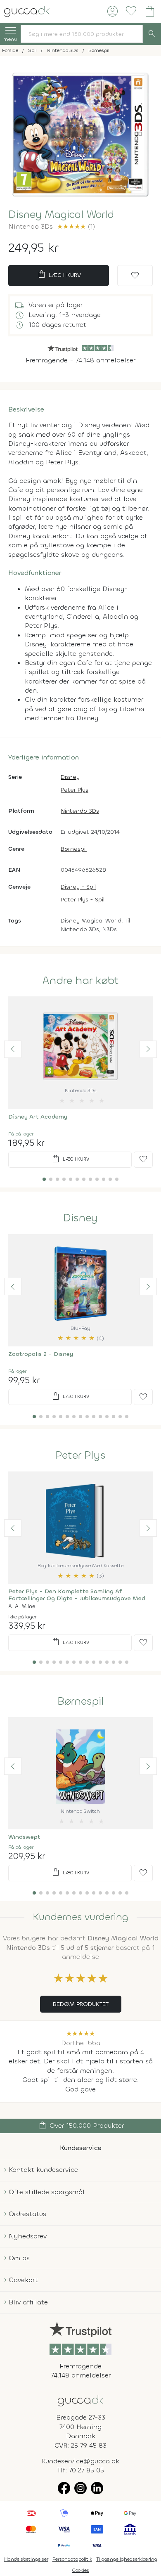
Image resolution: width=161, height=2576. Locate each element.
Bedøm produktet (81, 2004)
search (152, 34)
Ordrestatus (27, 2214)
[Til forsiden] (27, 11)
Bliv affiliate (28, 2302)
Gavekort (23, 2280)
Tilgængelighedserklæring (127, 2559)
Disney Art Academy (38, 1117)
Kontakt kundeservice (43, 2170)
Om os (19, 2258)
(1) (76, 226)
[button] (13, 1049)
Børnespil (74, 849)
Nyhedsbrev (28, 2236)
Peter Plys (75, 790)
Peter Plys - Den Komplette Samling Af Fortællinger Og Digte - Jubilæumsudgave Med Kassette (77, 1595)
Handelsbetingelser (26, 2559)
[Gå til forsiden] (80, 2400)
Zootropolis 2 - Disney (41, 1354)
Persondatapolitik (72, 2559)
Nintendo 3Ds (80, 811)
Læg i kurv (59, 274)
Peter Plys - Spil (83, 900)
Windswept (24, 1837)
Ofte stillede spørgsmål (47, 2192)
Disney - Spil (78, 887)
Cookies (81, 2570)
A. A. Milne (22, 1606)
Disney (70, 777)
